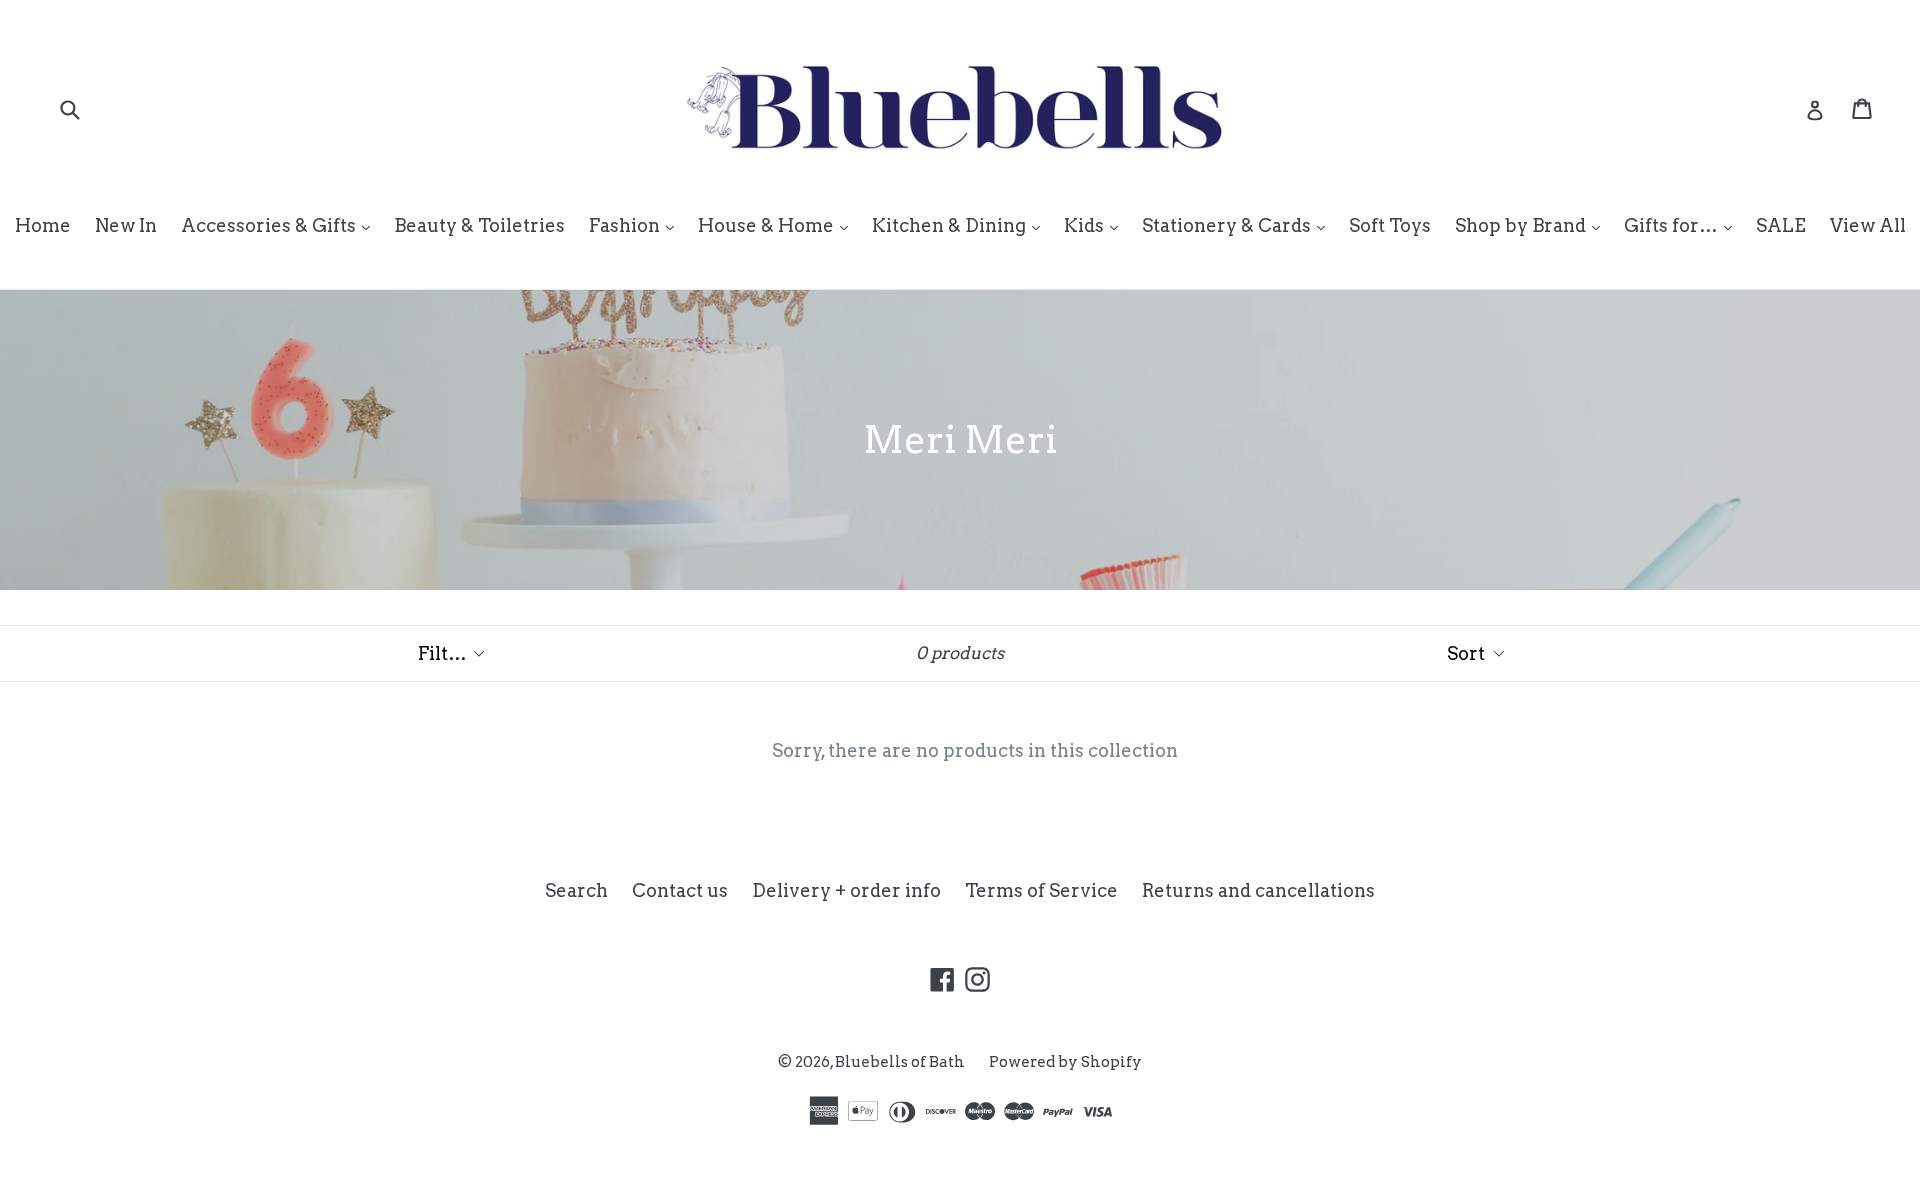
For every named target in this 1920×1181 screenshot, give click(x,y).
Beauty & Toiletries (479, 225)
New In (126, 225)
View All (1868, 225)
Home (43, 225)
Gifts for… (1683, 225)
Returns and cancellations (1258, 890)
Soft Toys (1390, 225)
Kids (1096, 225)
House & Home (778, 225)
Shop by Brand (1532, 225)
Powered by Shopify (1065, 1062)
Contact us (680, 890)
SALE (1781, 225)
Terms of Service (1041, 890)
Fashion (636, 225)
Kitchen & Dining (961, 225)
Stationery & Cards (1238, 225)
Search (576, 890)
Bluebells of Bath (900, 1062)
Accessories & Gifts (280, 225)
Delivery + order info (846, 890)
